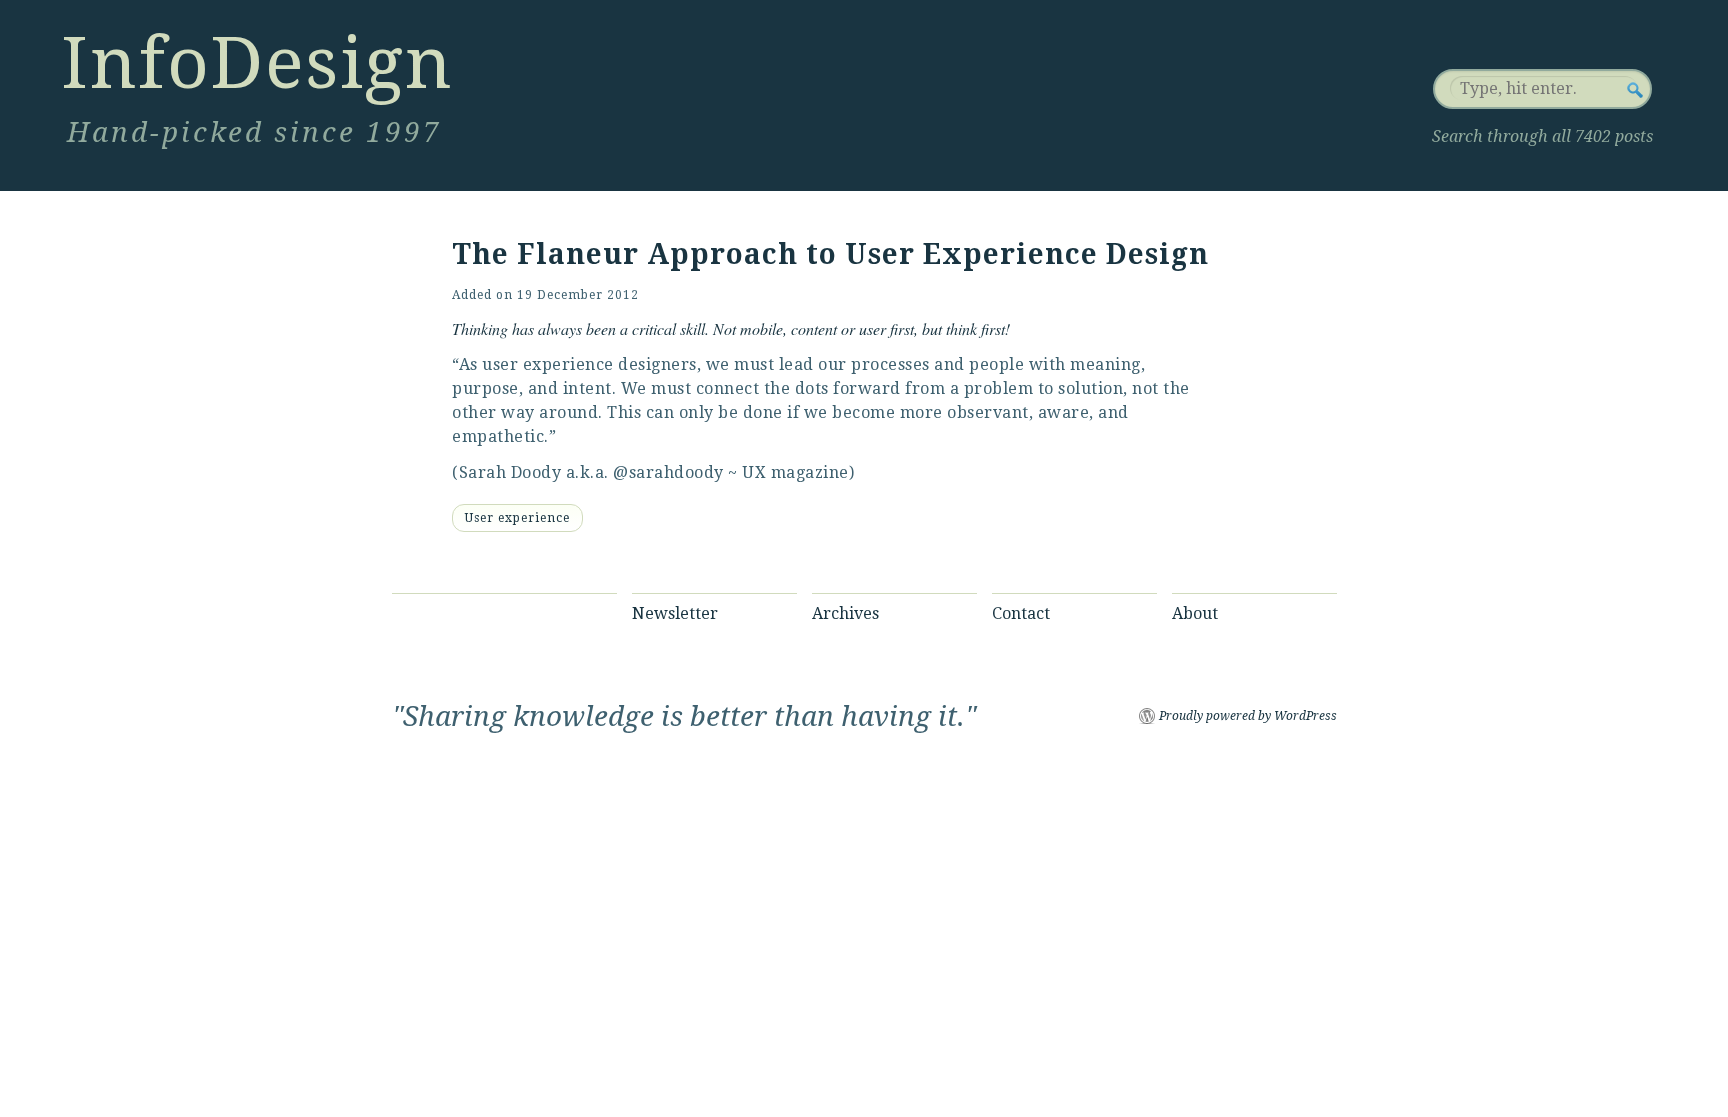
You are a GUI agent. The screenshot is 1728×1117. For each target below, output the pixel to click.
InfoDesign (257, 63)
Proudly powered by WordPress (1248, 716)
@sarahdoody (668, 472)
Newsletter (675, 613)
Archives (845, 613)
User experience (517, 518)
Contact (1021, 613)
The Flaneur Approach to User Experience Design (830, 254)
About (1195, 613)
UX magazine (795, 472)
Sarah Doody (510, 472)
